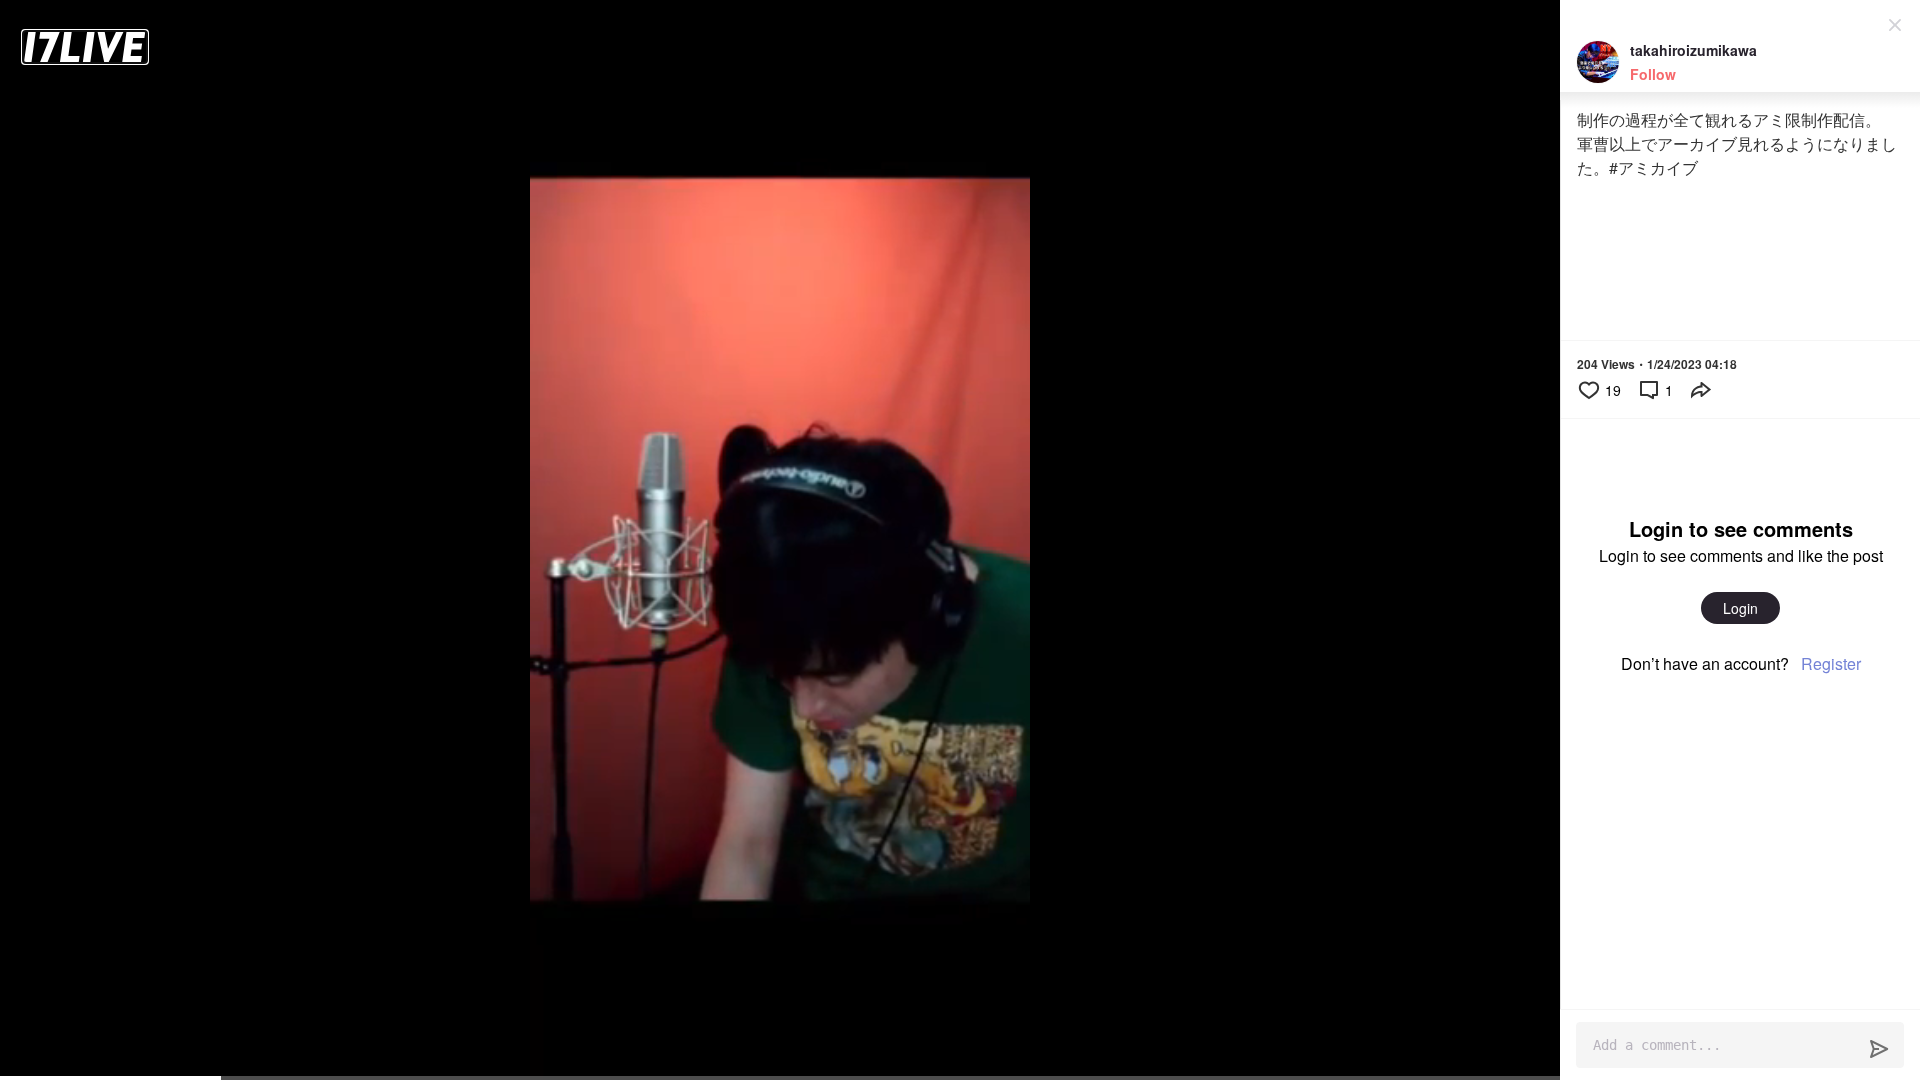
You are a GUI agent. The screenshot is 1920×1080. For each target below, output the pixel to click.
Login (1740, 608)
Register (1831, 663)
